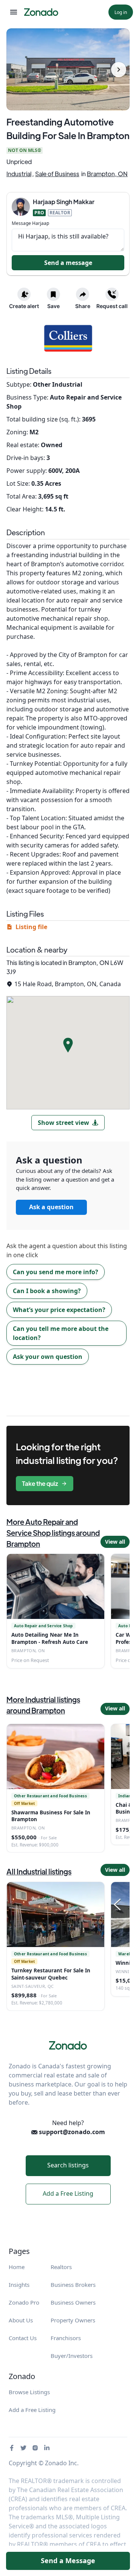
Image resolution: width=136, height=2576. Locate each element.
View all (115, 1542)
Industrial (19, 174)
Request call (112, 306)
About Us (21, 2320)
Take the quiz (40, 1483)
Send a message (68, 263)
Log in (121, 12)
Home (17, 2267)
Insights (19, 2285)
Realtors (61, 2267)
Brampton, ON (107, 174)
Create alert (24, 306)
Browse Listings (29, 2392)
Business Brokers (73, 2285)
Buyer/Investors (72, 2356)
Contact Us (23, 2338)
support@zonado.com (71, 2132)
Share (83, 306)
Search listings (68, 2165)
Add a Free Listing (68, 2193)
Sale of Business (57, 174)
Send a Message (68, 2561)
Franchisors (66, 2338)
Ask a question (51, 1207)
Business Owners (73, 2302)
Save (53, 306)
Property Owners (73, 2320)
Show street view (63, 1123)
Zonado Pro (24, 2302)
